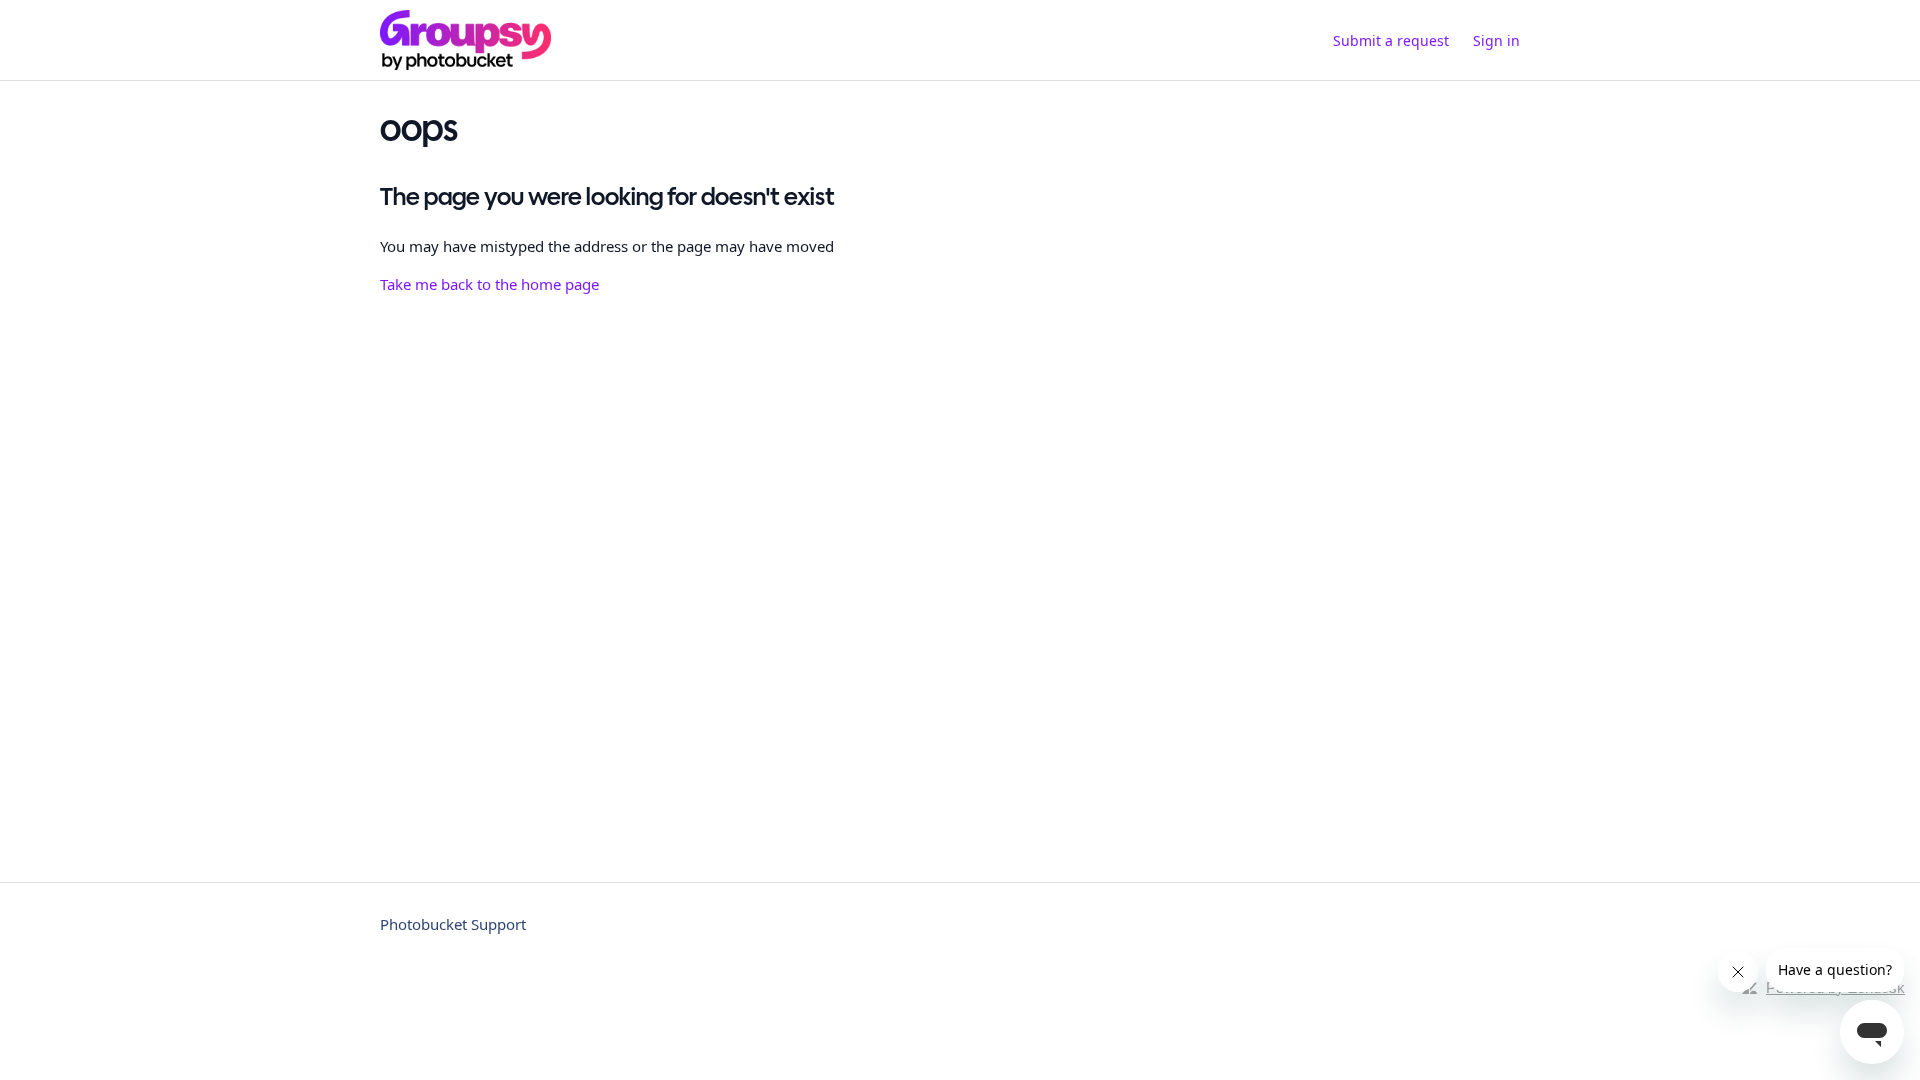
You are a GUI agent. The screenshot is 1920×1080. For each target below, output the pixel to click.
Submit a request (1391, 40)
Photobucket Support (453, 924)
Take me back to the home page (489, 284)
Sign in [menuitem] (1496, 40)
